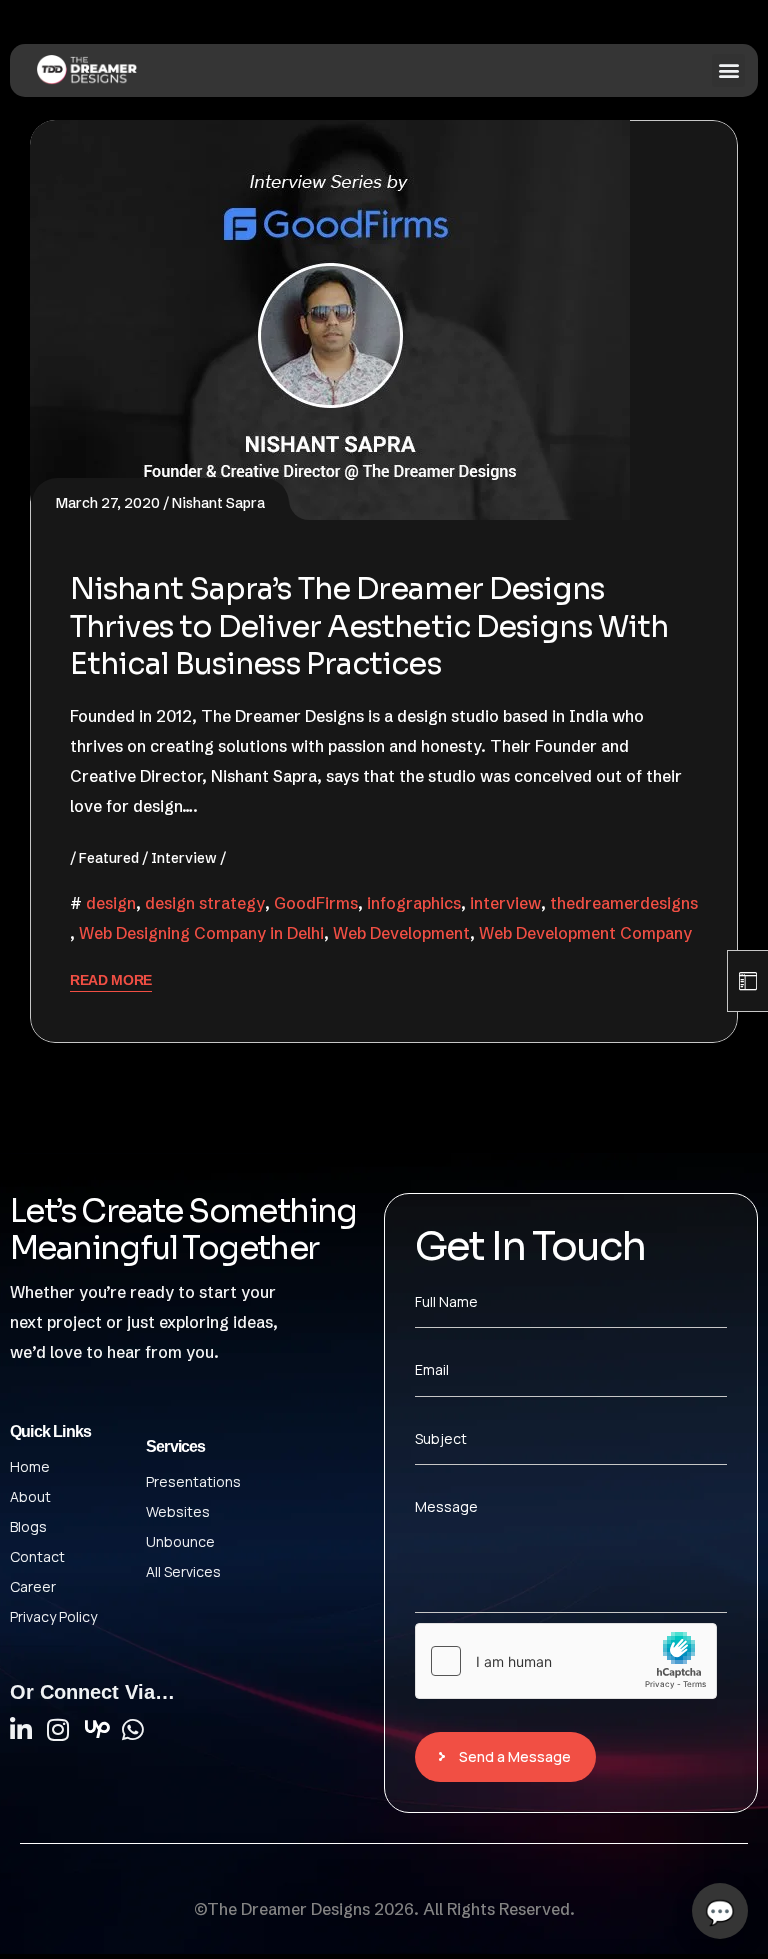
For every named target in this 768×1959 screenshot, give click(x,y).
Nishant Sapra (218, 503)
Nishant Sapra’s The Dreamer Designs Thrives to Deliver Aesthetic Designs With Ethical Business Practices (369, 626)
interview (505, 903)
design (111, 903)
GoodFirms (316, 903)
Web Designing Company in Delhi (201, 933)
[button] (728, 70)
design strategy (205, 903)
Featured (109, 858)
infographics (414, 903)
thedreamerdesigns (624, 903)
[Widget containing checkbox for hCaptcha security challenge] (566, 1661)
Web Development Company (585, 933)
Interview (184, 858)
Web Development (401, 933)
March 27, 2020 (108, 503)
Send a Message (515, 1756)
